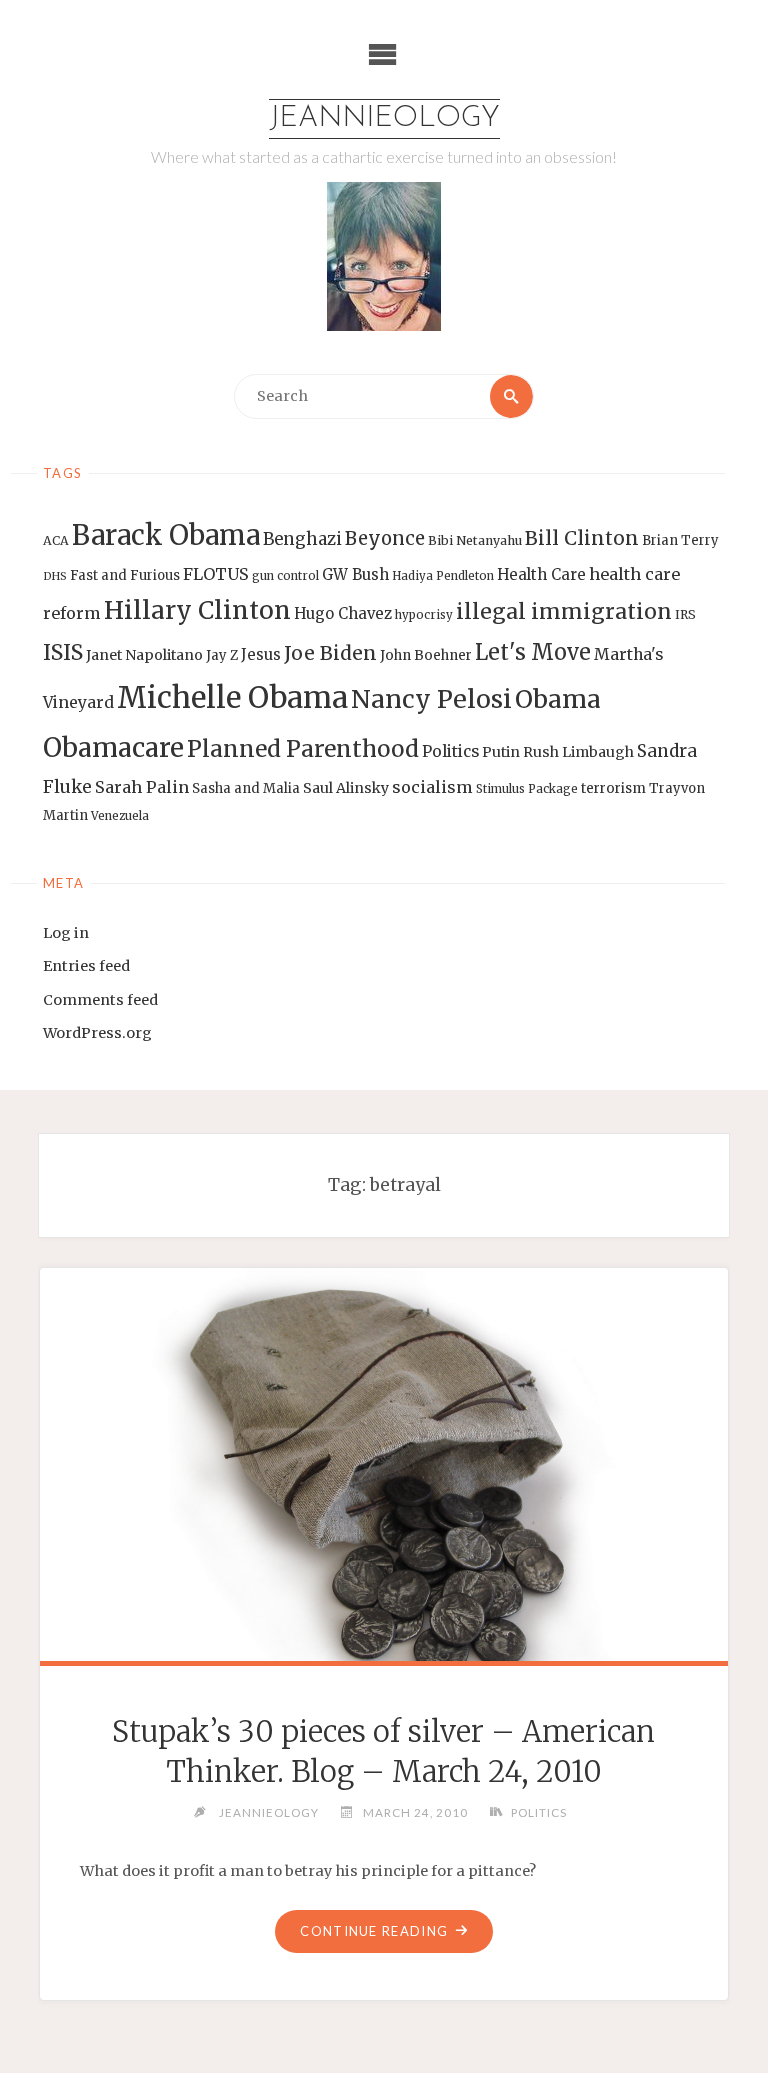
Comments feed (100, 1000)
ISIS (63, 652)
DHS (55, 576)
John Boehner (426, 655)
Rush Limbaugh (578, 752)
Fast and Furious (125, 575)
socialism (432, 787)
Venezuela (120, 816)
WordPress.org (97, 1033)
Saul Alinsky (346, 788)
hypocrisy (424, 615)
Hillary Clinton (197, 610)
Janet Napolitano (144, 655)
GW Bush (355, 574)
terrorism (613, 788)
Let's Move (533, 652)
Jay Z (222, 655)
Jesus (261, 654)
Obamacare (113, 747)
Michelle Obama (232, 697)
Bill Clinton (582, 538)
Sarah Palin (142, 787)
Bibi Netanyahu (475, 540)
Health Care (541, 574)
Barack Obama (166, 535)
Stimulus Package (527, 789)
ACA (56, 540)
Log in (66, 933)
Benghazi (302, 539)
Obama (558, 699)
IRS (685, 614)
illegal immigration (564, 611)
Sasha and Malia (246, 788)
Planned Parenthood (303, 749)
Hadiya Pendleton (443, 576)
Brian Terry (680, 540)
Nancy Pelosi (431, 699)
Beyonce (385, 538)
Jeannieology (384, 118)
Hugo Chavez (343, 613)
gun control (285, 576)
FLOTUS (216, 574)
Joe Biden (330, 653)
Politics (450, 751)
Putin (501, 752)
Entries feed (86, 966)
